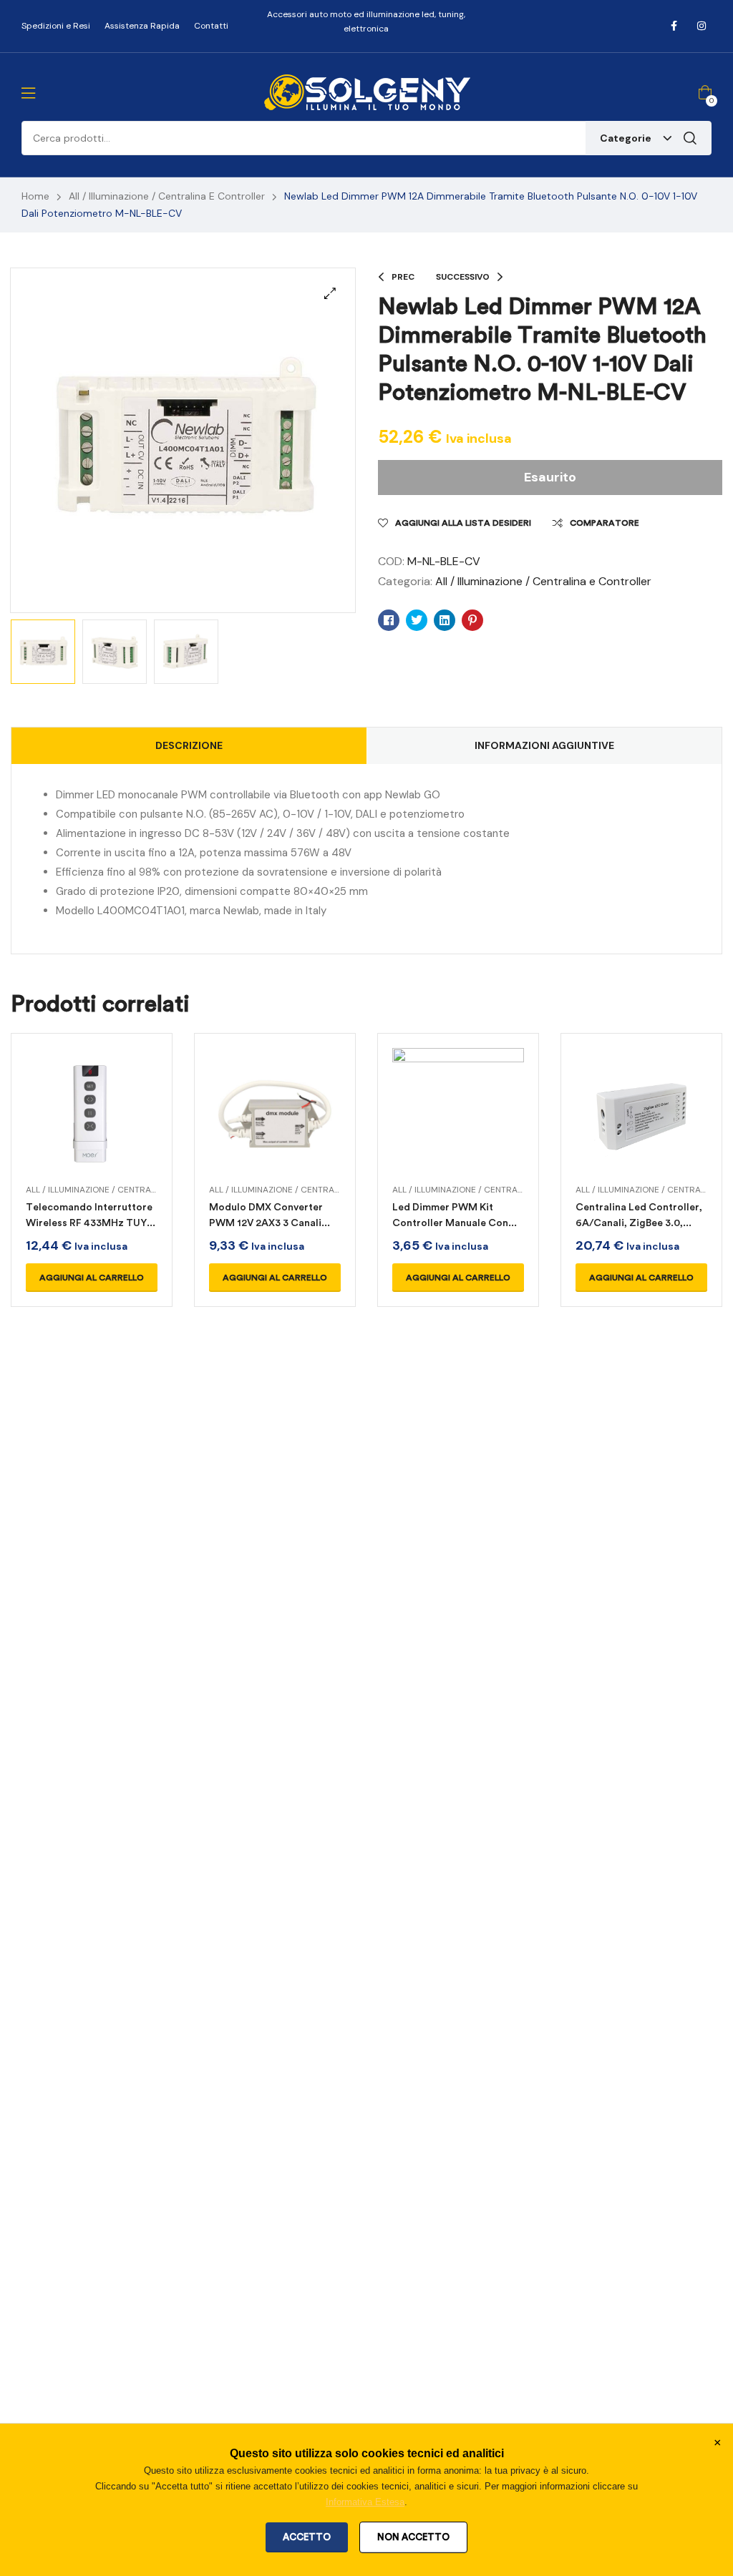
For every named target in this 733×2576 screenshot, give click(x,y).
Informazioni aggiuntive (544, 745)
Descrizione (189, 745)
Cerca (690, 138)
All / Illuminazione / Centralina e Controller (167, 196)
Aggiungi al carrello (92, 1278)
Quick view (92, 1131)
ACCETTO (307, 2537)
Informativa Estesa (365, 2502)
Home (35, 196)
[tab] (189, 746)
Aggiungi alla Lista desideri (463, 523)
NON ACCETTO (413, 2537)
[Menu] (28, 93)
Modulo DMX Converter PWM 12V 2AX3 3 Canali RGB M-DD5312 (266, 1223)
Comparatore (605, 523)
